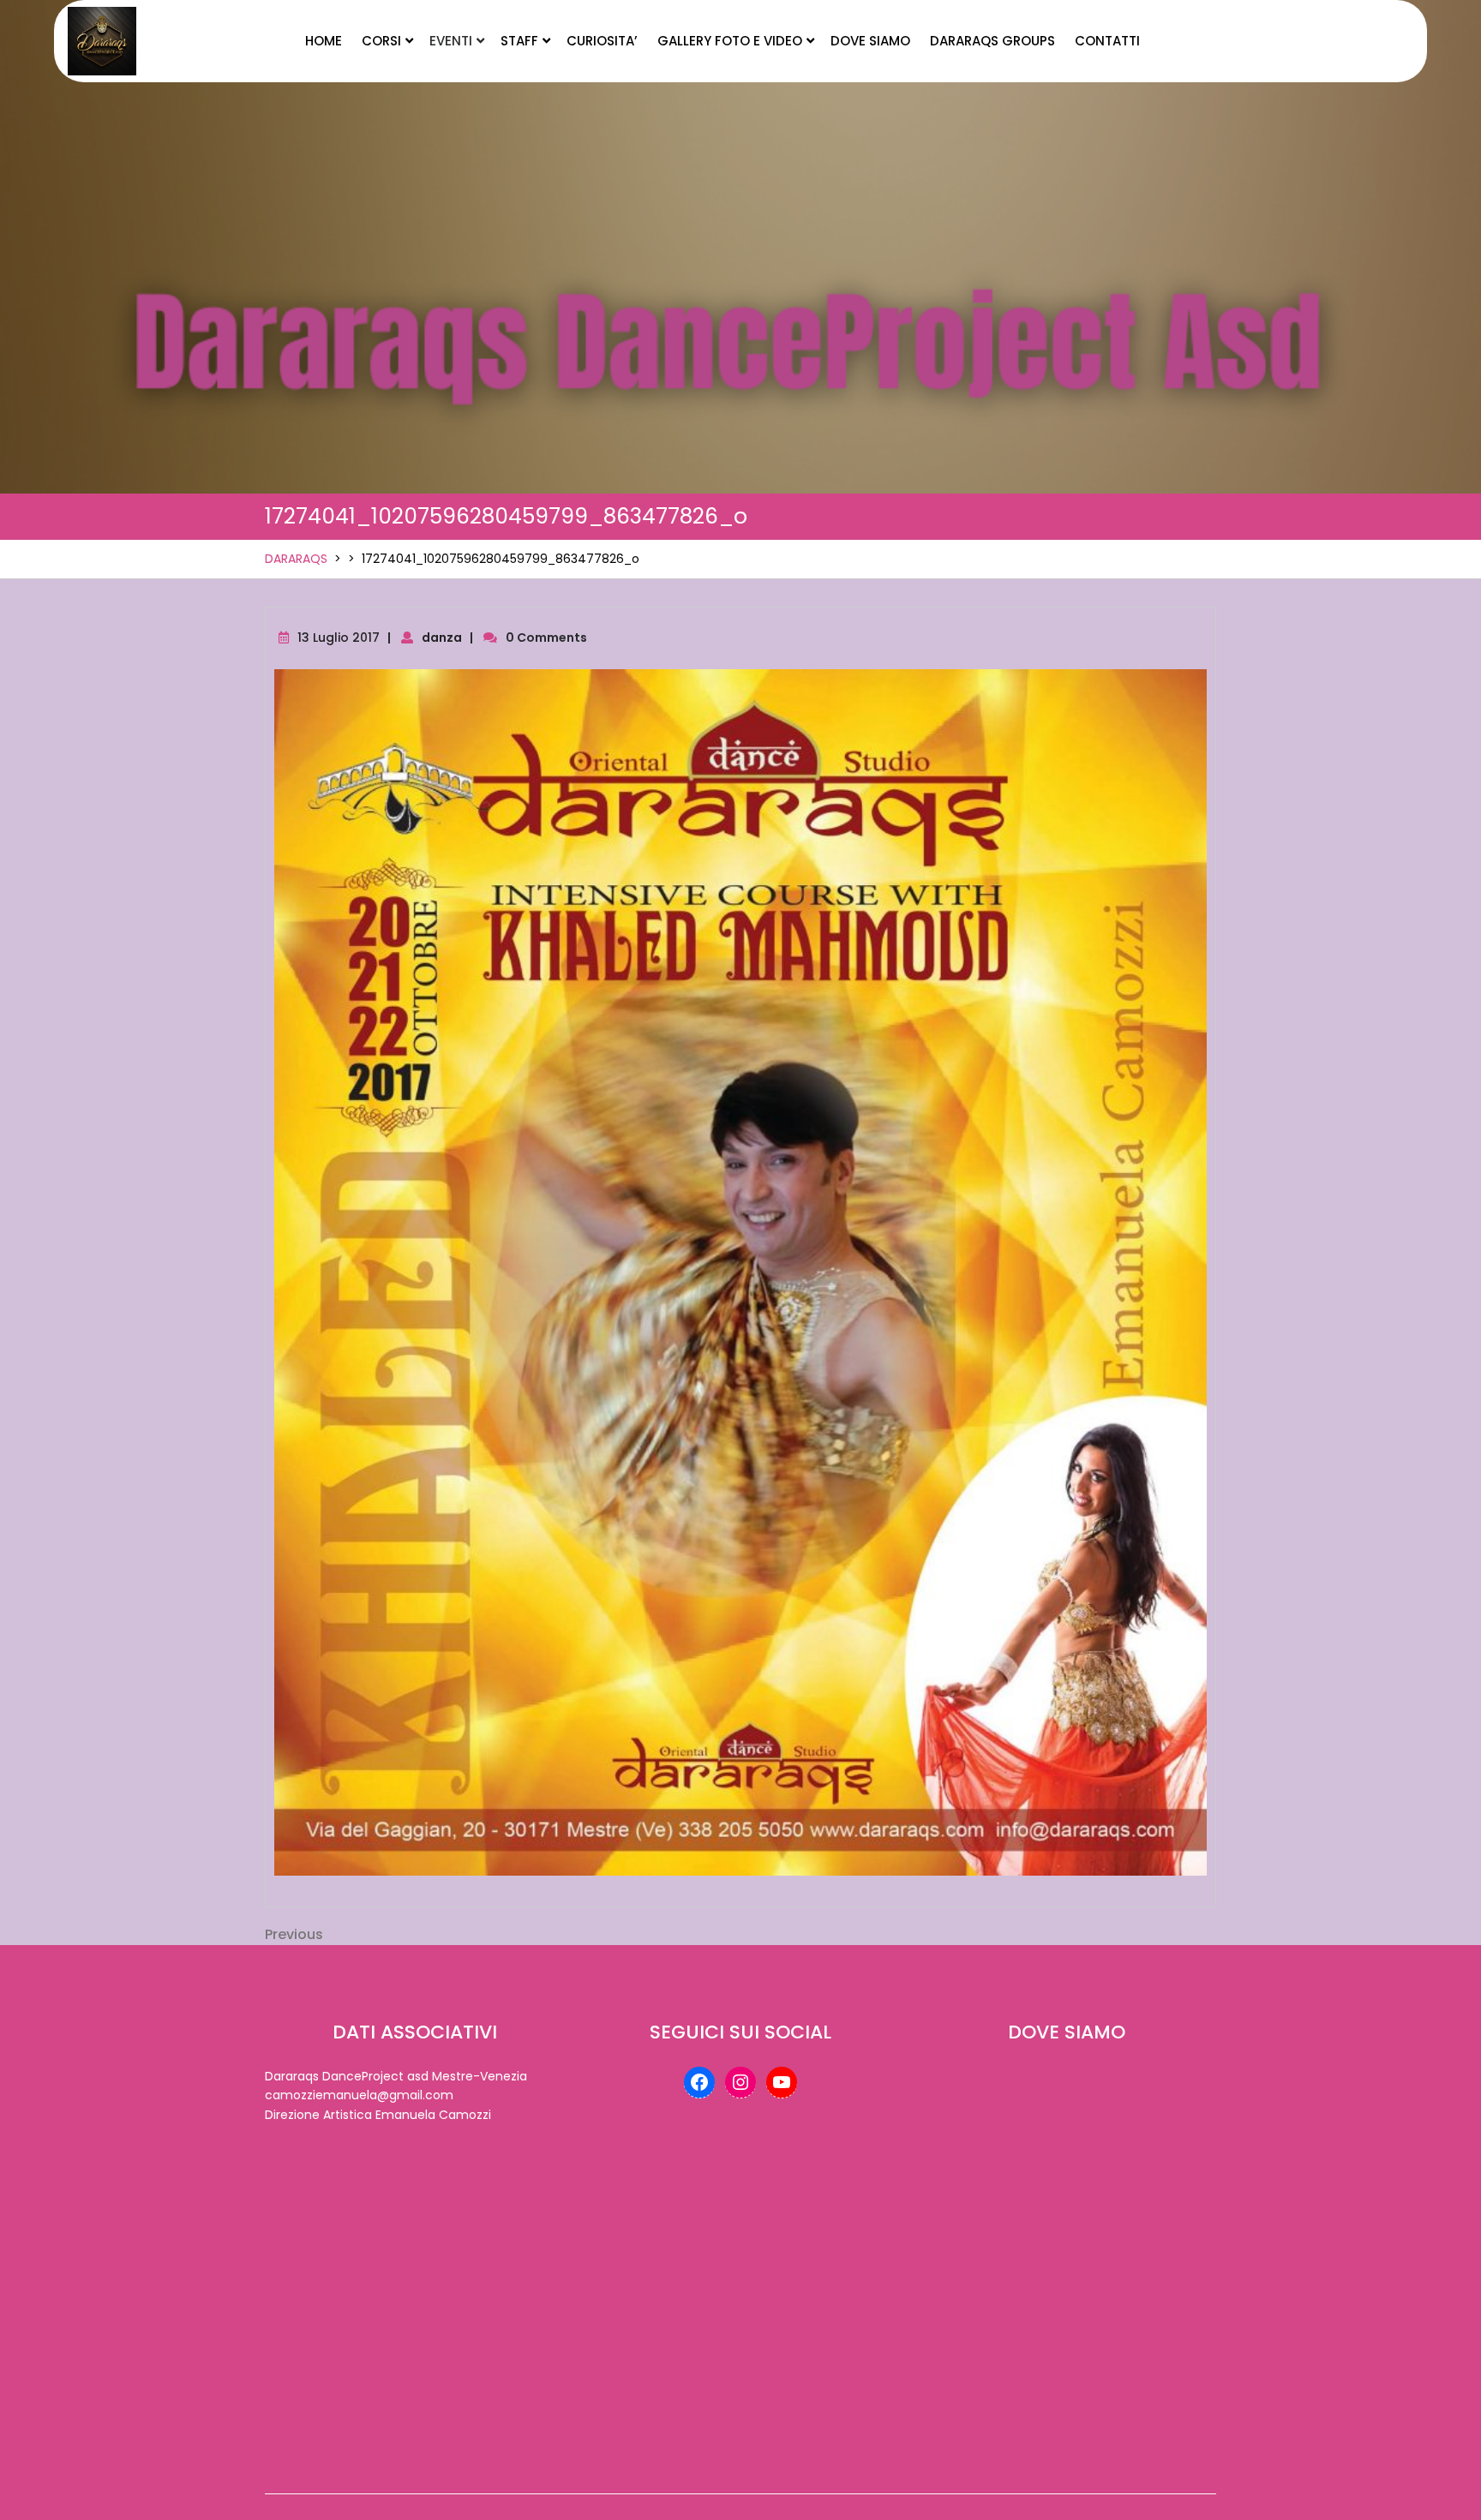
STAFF (519, 41)
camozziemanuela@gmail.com (359, 2095)
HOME (324, 41)
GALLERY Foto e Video (730, 41)
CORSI (381, 41)
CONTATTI (1107, 41)
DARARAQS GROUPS (992, 41)
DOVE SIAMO (870, 41)
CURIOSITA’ (602, 41)
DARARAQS (296, 559)
